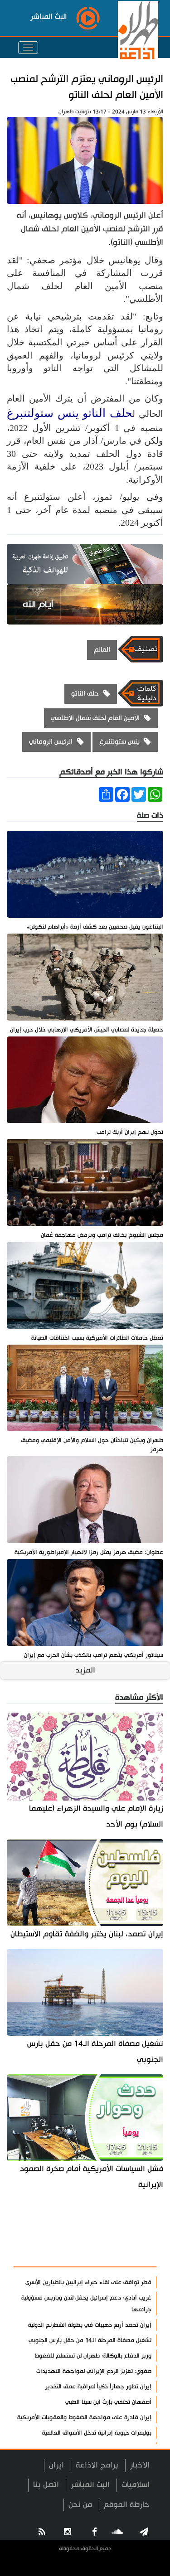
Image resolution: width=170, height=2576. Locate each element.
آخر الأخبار (134, 2233)
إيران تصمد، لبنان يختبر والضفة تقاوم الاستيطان (87, 1934)
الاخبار (140, 2465)
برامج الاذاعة (97, 2465)
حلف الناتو (107, 413)
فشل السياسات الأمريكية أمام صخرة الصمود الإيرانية (92, 2177)
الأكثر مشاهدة (125, 2255)
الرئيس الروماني (51, 742)
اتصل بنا (46, 2485)
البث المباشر (90, 2485)
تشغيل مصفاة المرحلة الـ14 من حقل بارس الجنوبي (95, 2052)
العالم (102, 650)
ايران (56, 2465)
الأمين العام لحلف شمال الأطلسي (95, 718)
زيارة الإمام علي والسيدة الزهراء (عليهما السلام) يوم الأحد (96, 1816)
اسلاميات (136, 2485)
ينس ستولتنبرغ (43, 413)
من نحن (80, 2505)
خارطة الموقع (127, 2505)
